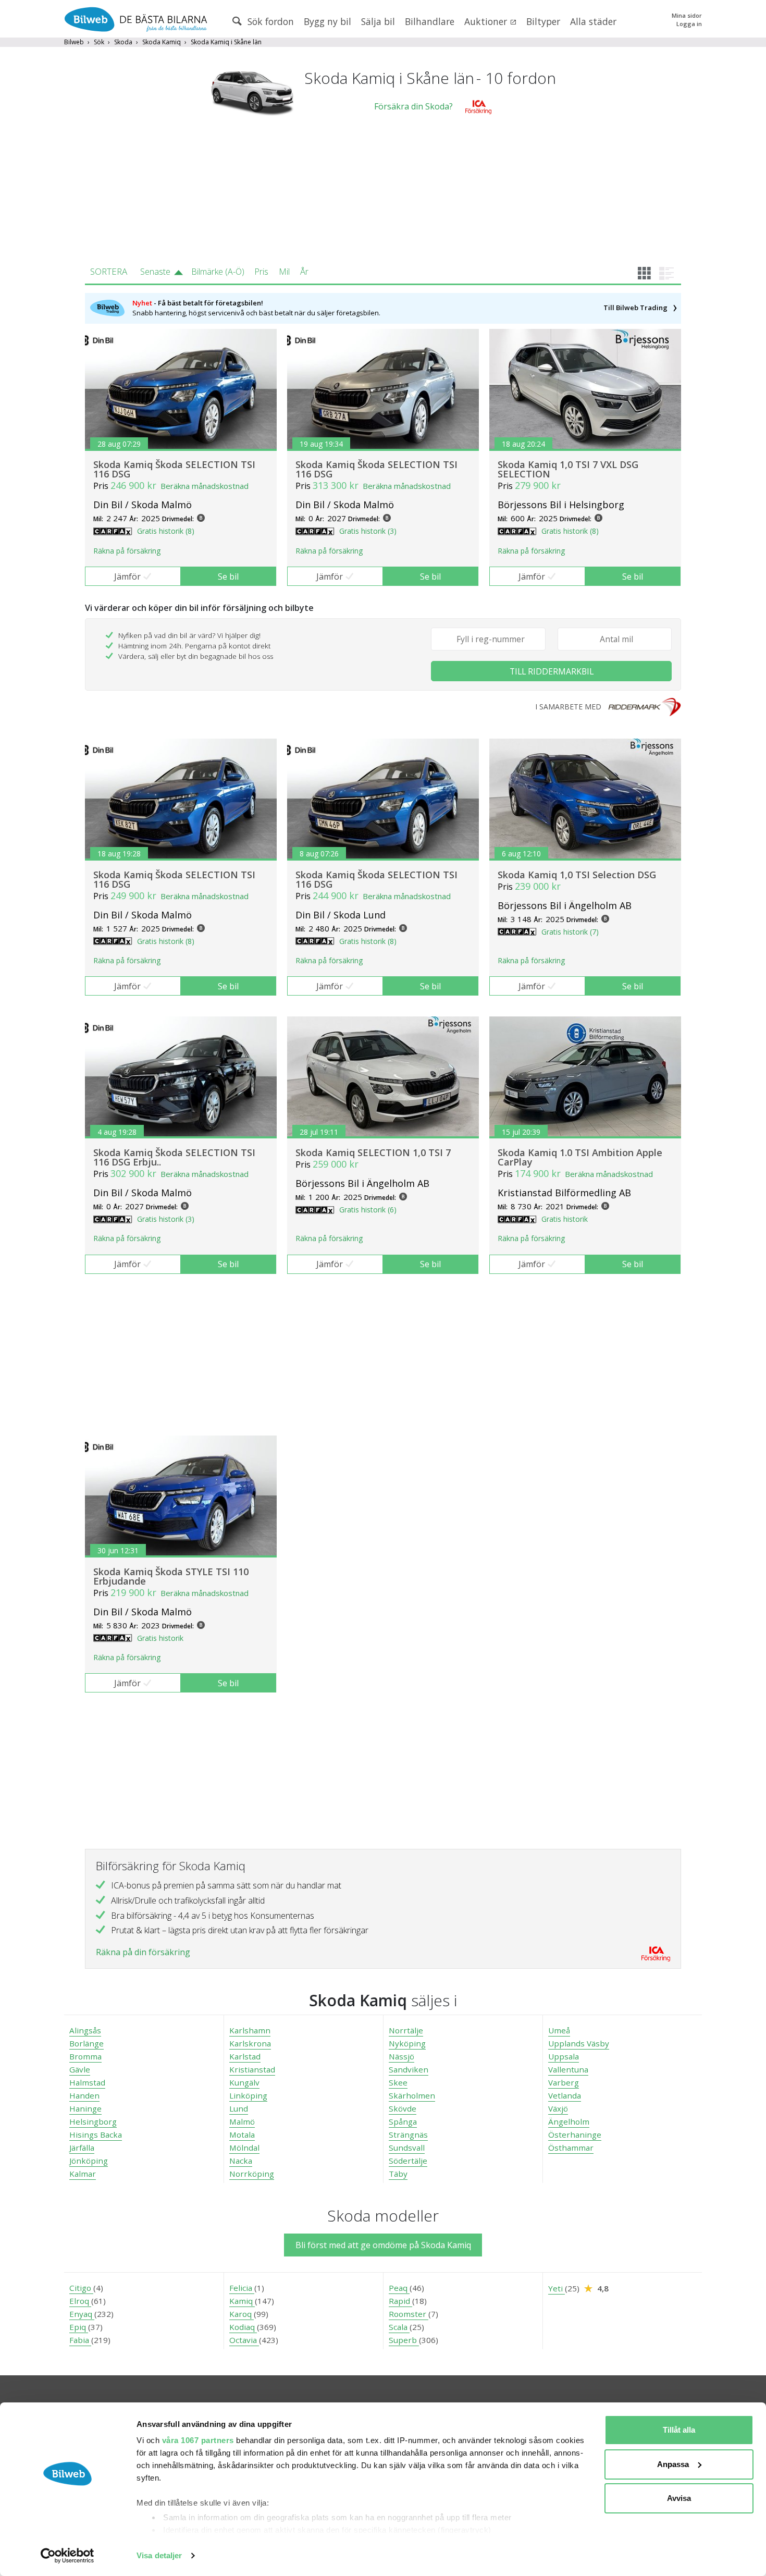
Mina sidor (687, 15)
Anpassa (673, 2464)
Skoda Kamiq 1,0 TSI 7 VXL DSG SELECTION (568, 469)
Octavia (244, 2340)
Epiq (79, 2327)
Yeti (557, 2288)
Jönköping (89, 2161)
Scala (399, 2327)
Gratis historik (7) (570, 932)
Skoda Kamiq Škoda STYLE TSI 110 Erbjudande (171, 1576)
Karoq (242, 2314)
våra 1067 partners (198, 2440)
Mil (284, 272)
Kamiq (242, 2301)
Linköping (248, 2095)
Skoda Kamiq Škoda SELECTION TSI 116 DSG (174, 469)
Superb (404, 2340)
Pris (261, 272)
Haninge (85, 2108)
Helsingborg (93, 2121)
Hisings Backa (96, 2135)
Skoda (123, 42)
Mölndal (244, 2148)
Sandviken (409, 2069)
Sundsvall (407, 2148)
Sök (99, 42)
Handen (84, 2095)
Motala (242, 2135)
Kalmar (83, 2174)
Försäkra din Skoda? (413, 106)
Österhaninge (575, 2135)
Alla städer (593, 21)
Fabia (80, 2340)
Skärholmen (412, 2095)
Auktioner (487, 21)
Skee (398, 2082)
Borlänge (87, 2043)
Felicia (242, 2288)
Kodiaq (243, 2327)
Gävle (80, 2069)
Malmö (242, 2121)
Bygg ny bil (328, 21)
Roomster (409, 2314)
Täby (398, 2174)
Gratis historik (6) (368, 1210)
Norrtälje (406, 2030)
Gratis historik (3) (368, 531)
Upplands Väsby (579, 2043)
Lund (239, 2108)
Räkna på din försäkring (143, 1952)
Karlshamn (250, 2030)
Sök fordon (269, 21)
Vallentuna (568, 2069)
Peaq (399, 2288)
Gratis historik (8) (166, 531)
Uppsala (564, 2056)
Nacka (241, 2161)
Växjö (558, 2108)
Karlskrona (250, 2043)
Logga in (689, 24)
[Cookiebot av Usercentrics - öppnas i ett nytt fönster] (67, 2556)
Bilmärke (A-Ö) (218, 272)
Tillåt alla (679, 2430)
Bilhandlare (430, 21)
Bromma (85, 2056)
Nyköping (407, 2043)
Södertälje (408, 2161)
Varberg (564, 2082)
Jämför (127, 576)
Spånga (403, 2121)
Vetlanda (565, 2095)
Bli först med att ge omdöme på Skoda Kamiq (383, 2245)
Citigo (81, 2288)
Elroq (80, 2301)
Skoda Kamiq (162, 42)
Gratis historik (565, 1219)
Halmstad (87, 2082)
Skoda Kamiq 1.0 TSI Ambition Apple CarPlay (580, 1157)
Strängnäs (408, 2135)
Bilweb (74, 42)
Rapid (400, 2301)
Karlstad (245, 2056)
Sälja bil (378, 21)
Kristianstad (252, 2069)
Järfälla (82, 2148)
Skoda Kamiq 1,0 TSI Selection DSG (577, 875)
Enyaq (82, 2314)
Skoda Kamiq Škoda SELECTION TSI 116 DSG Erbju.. (174, 1157)
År (304, 272)
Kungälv (244, 2082)
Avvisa (679, 2498)
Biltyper (543, 21)
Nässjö (401, 2056)
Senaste (155, 272)
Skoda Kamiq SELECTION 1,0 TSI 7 (373, 1152)
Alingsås (85, 2030)
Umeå (559, 2030)
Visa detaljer (159, 2555)
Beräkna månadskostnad (205, 486)
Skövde (403, 2108)
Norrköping (252, 2174)
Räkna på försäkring (127, 551)
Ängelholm (569, 2121)
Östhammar (571, 2148)
